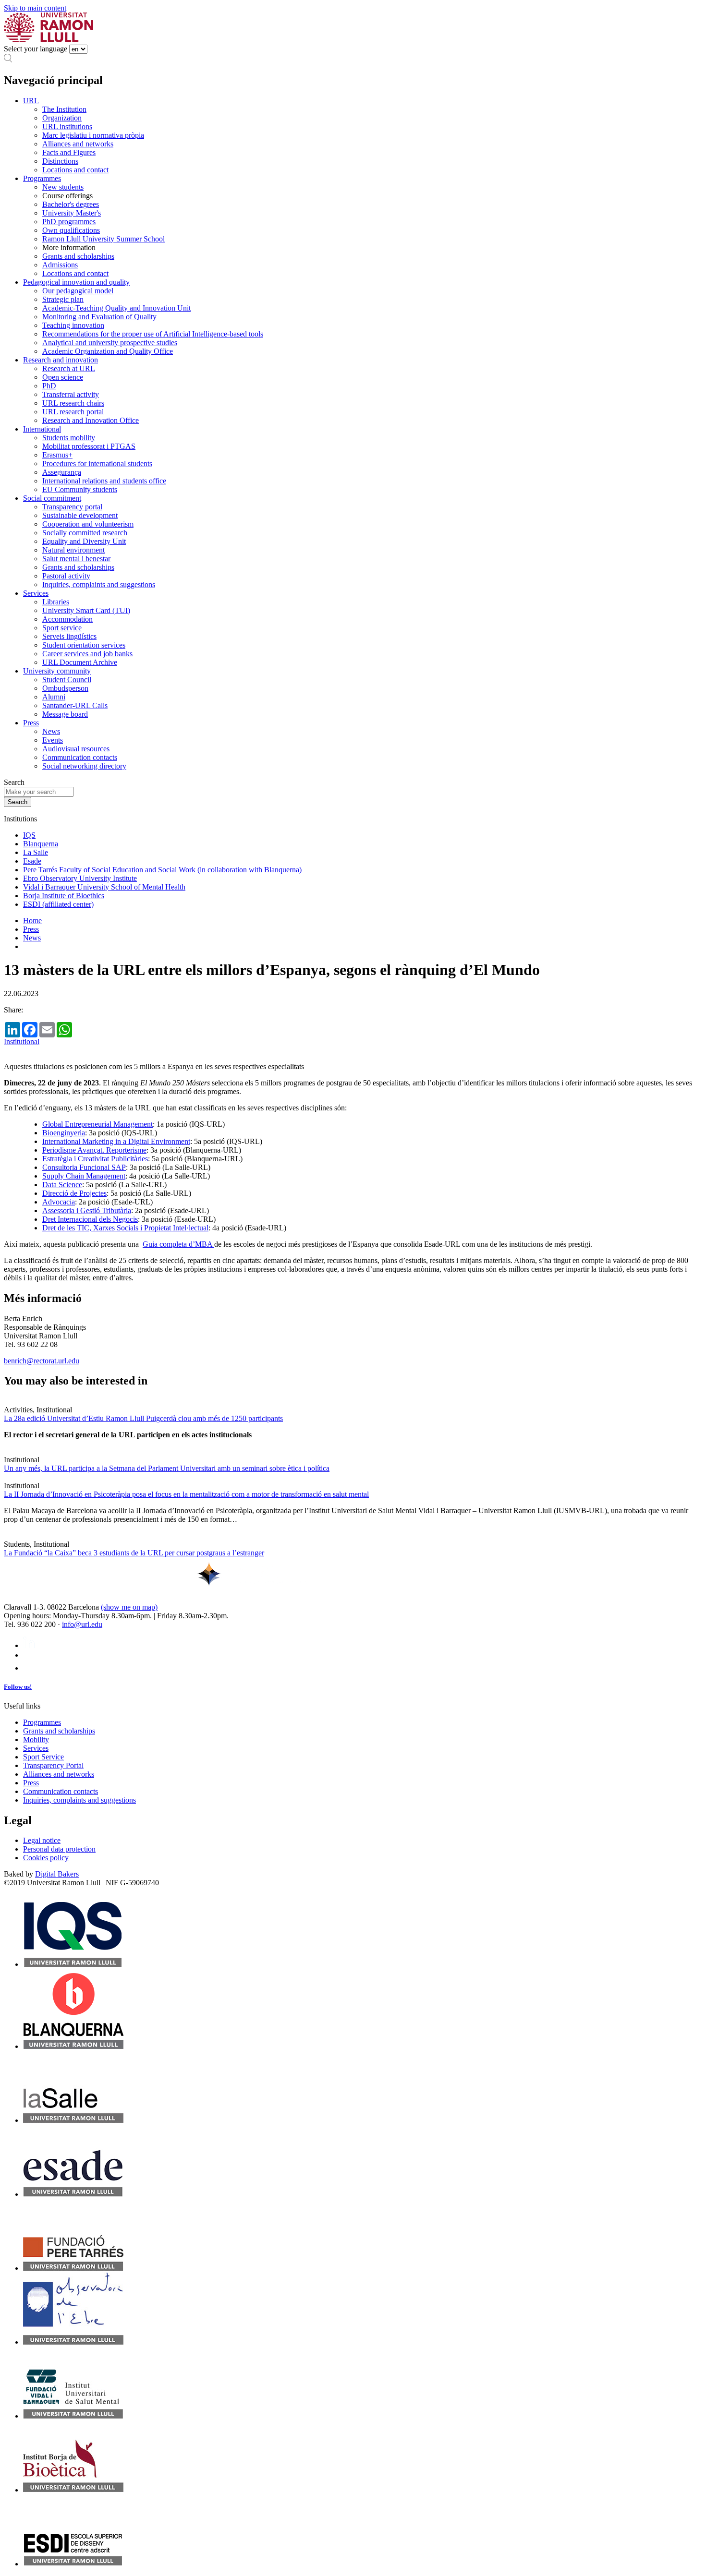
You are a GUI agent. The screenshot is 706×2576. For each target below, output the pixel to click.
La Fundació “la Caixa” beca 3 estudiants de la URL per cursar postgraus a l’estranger (134, 1553)
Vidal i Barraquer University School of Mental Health (104, 887)
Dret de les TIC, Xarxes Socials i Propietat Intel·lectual (125, 1228)
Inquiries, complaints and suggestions (99, 584)
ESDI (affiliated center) (58, 904)
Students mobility (69, 438)
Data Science (62, 1185)
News (51, 731)
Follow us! (18, 1687)
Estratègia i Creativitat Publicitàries (95, 1159)
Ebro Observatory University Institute (80, 878)
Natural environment (73, 550)
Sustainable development (80, 515)
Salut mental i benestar (76, 559)
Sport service (62, 628)
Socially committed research (85, 533)
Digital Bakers (57, 1874)
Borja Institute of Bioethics (64, 896)
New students (63, 187)
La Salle (36, 852)
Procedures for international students (97, 463)
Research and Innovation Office (91, 420)
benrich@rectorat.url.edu (42, 1361)
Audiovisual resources (76, 749)
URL (31, 101)
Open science (63, 377)
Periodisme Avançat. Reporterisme (94, 1150)
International (42, 429)
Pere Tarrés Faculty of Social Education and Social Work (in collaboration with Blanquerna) (162, 870)
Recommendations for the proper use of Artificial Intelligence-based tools (153, 334)
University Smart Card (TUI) (86, 610)
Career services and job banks (87, 654)
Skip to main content (35, 8)
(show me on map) (129, 1607)
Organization (62, 118)
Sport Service (43, 1757)
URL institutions (67, 126)
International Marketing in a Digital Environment (116, 1141)
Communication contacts (80, 757)
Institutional (22, 1041)
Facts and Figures (69, 152)
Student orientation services (84, 645)
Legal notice (42, 1840)
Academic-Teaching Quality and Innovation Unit (116, 308)
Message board (65, 714)
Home (32, 921)
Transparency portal (72, 507)
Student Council (67, 680)
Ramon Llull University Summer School (103, 239)
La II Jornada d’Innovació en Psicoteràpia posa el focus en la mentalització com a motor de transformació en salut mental (186, 1494)
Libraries (56, 602)
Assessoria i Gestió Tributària (87, 1210)
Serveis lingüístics (69, 636)
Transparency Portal (53, 1765)
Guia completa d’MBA (178, 1244)
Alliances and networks (78, 144)
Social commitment (52, 498)
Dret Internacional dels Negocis (90, 1219)
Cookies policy (46, 1858)
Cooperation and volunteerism (88, 524)
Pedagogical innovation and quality (76, 282)
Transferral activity (71, 394)
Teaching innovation (73, 325)
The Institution (64, 109)
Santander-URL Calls (75, 705)
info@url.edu (82, 1624)
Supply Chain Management (84, 1176)
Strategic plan (63, 299)
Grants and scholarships (78, 256)
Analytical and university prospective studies (110, 343)
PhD (49, 386)
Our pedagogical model (78, 291)
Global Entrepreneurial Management (97, 1124)
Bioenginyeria (64, 1133)
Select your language (36, 49)
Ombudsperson (65, 688)
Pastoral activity (66, 576)
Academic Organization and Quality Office (108, 351)
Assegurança (62, 472)
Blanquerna (41, 844)
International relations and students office (104, 481)
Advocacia (59, 1202)
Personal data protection (59, 1849)
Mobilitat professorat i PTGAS (89, 446)
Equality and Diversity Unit (84, 541)
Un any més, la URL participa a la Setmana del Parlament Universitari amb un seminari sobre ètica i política (167, 1468)
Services (36, 593)
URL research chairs (73, 403)
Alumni (54, 697)
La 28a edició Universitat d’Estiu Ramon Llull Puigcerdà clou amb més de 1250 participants (143, 1418)
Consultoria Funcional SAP (84, 1167)
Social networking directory (84, 766)
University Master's (72, 213)
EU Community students (80, 489)
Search (14, 782)
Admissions (60, 265)
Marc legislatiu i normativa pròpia (93, 135)
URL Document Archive (80, 662)
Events (53, 740)
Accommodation (67, 619)
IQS (29, 835)
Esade (32, 861)
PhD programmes (69, 222)
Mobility (36, 1739)
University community (57, 671)
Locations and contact (75, 170)
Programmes (42, 178)
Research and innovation (61, 360)
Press (31, 723)
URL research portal (73, 412)
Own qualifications (71, 230)
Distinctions (60, 161)
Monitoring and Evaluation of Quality (99, 317)
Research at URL (69, 368)
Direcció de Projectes (74, 1193)
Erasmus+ (57, 455)
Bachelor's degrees (71, 204)
